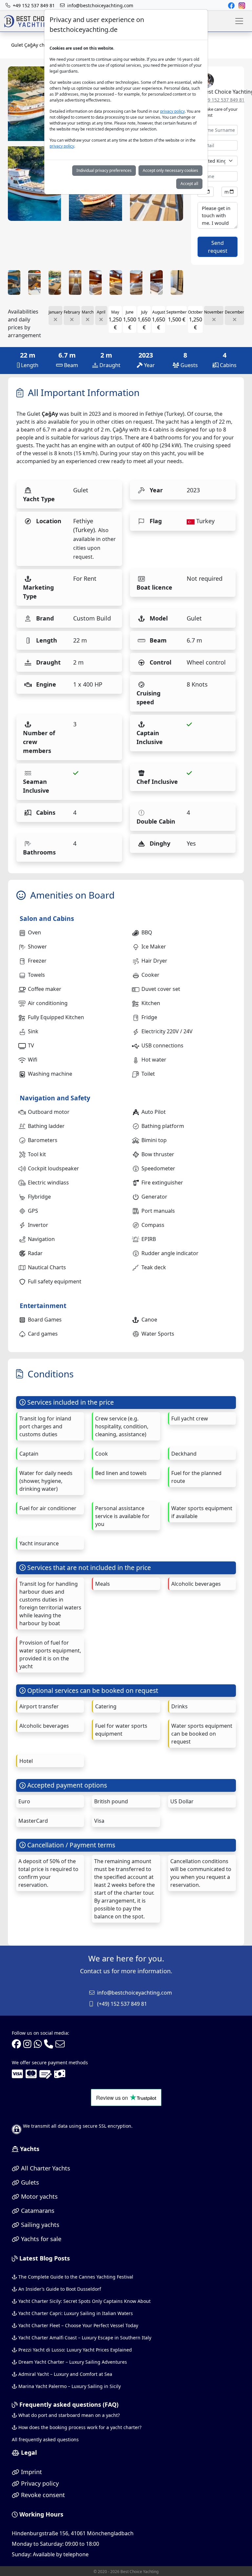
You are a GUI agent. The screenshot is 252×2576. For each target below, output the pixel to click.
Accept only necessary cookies (170, 170)
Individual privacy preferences (104, 170)
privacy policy (172, 111)
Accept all (189, 184)
